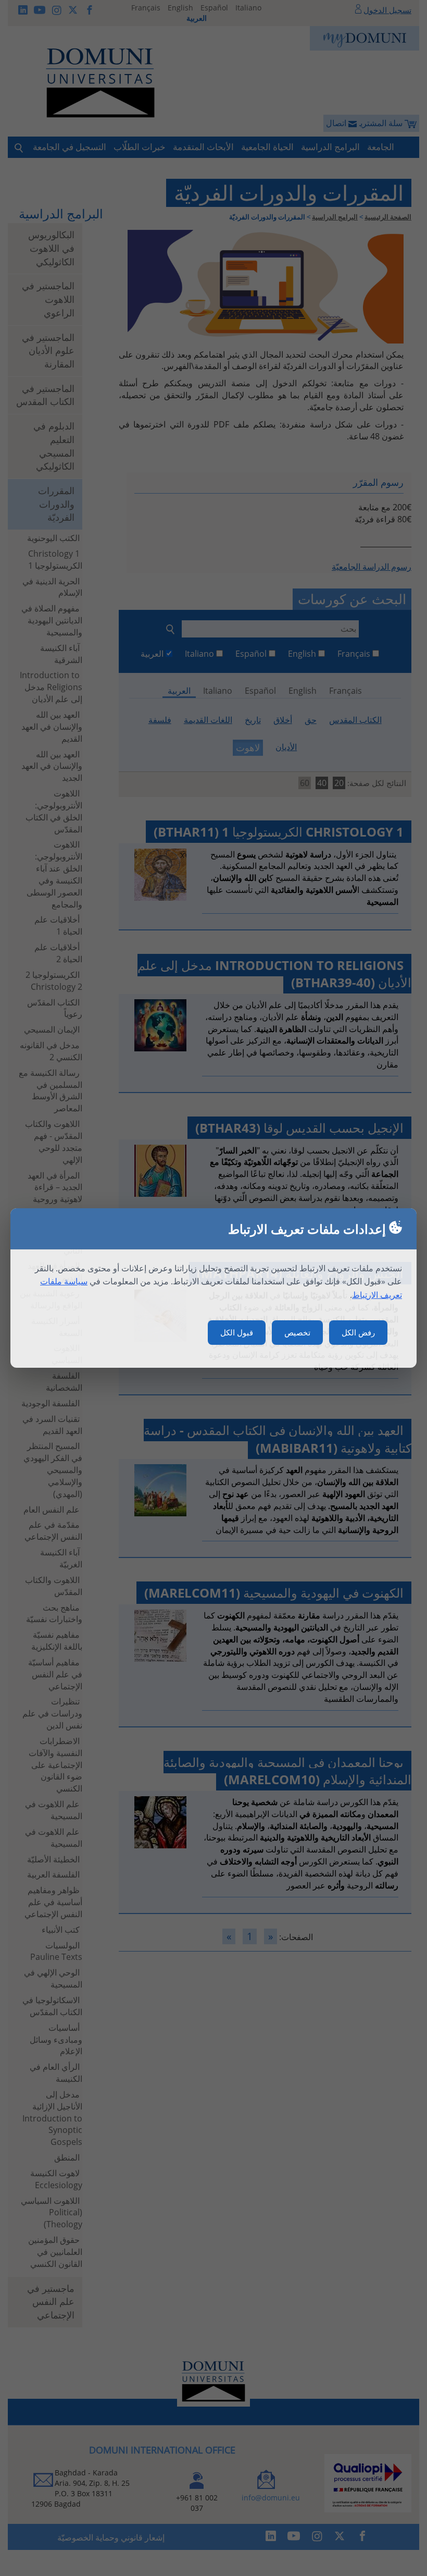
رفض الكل (358, 1332)
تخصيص (297, 1332)
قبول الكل (237, 1332)
